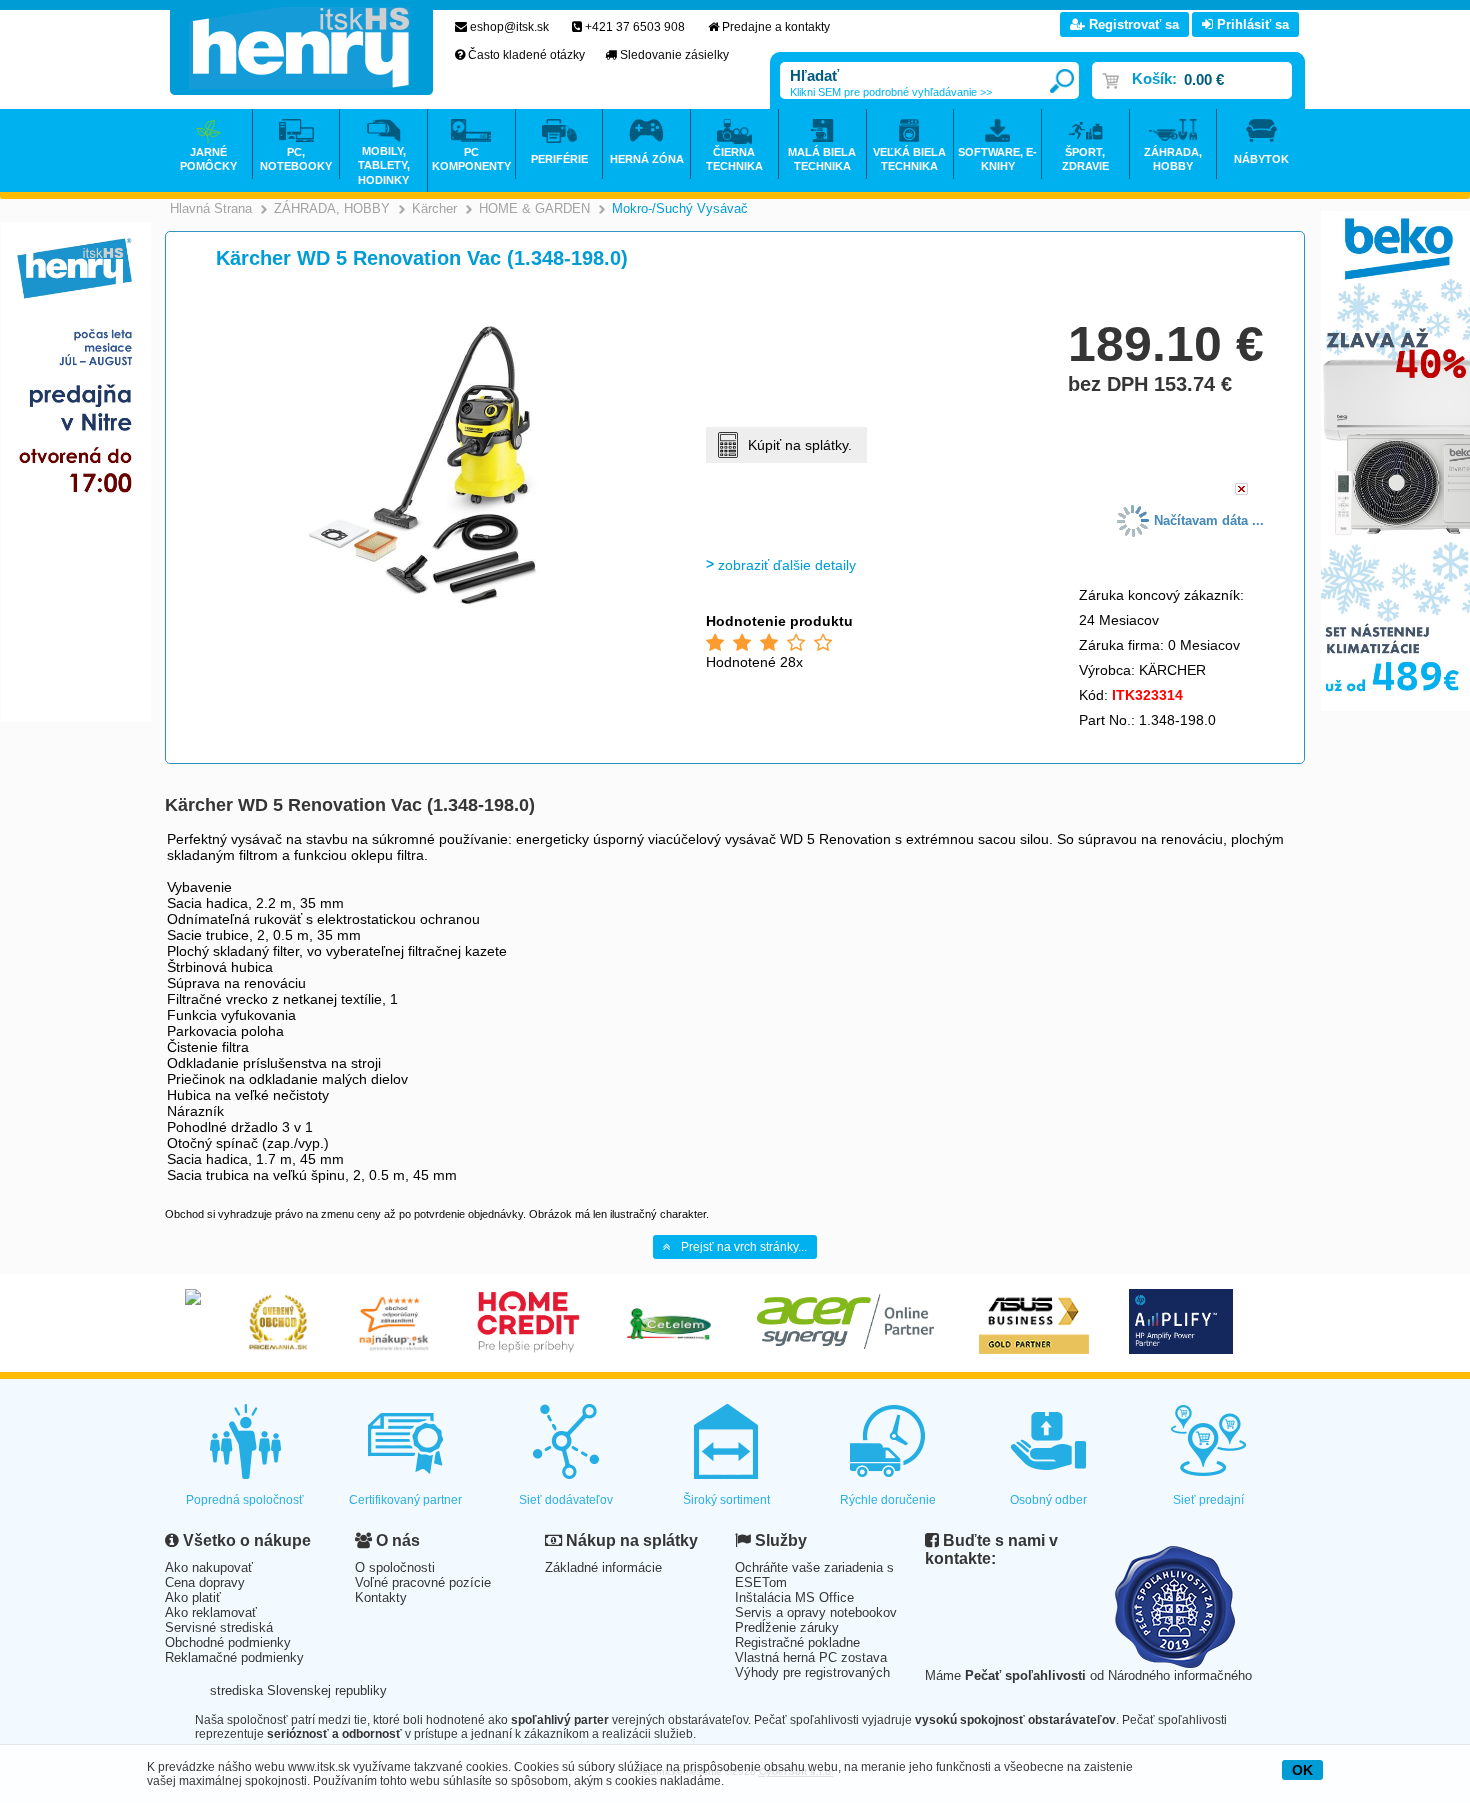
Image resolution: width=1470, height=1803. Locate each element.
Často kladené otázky (526, 55)
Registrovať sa (1132, 24)
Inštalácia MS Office (794, 1597)
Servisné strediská (219, 1627)
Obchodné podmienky (228, 1642)
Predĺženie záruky (787, 1627)
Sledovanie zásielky (674, 55)
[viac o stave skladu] (1241, 490)
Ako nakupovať (209, 1567)
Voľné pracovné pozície (423, 1582)
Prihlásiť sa (1251, 24)
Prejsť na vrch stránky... (744, 1247)
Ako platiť (193, 1597)
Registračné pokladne (797, 1642)
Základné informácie (603, 1567)
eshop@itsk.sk (509, 27)
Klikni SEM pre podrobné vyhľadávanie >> (891, 92)
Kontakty (381, 1597)
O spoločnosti (395, 1567)
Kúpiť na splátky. (800, 445)
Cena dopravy (205, 1582)
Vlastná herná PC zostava (811, 1657)
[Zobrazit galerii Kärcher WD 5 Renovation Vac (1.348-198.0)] (422, 611)
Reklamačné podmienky (234, 1657)
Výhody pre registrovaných (812, 1672)
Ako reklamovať (211, 1612)
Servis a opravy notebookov (816, 1612)
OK (1302, 1770)
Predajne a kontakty (776, 27)
